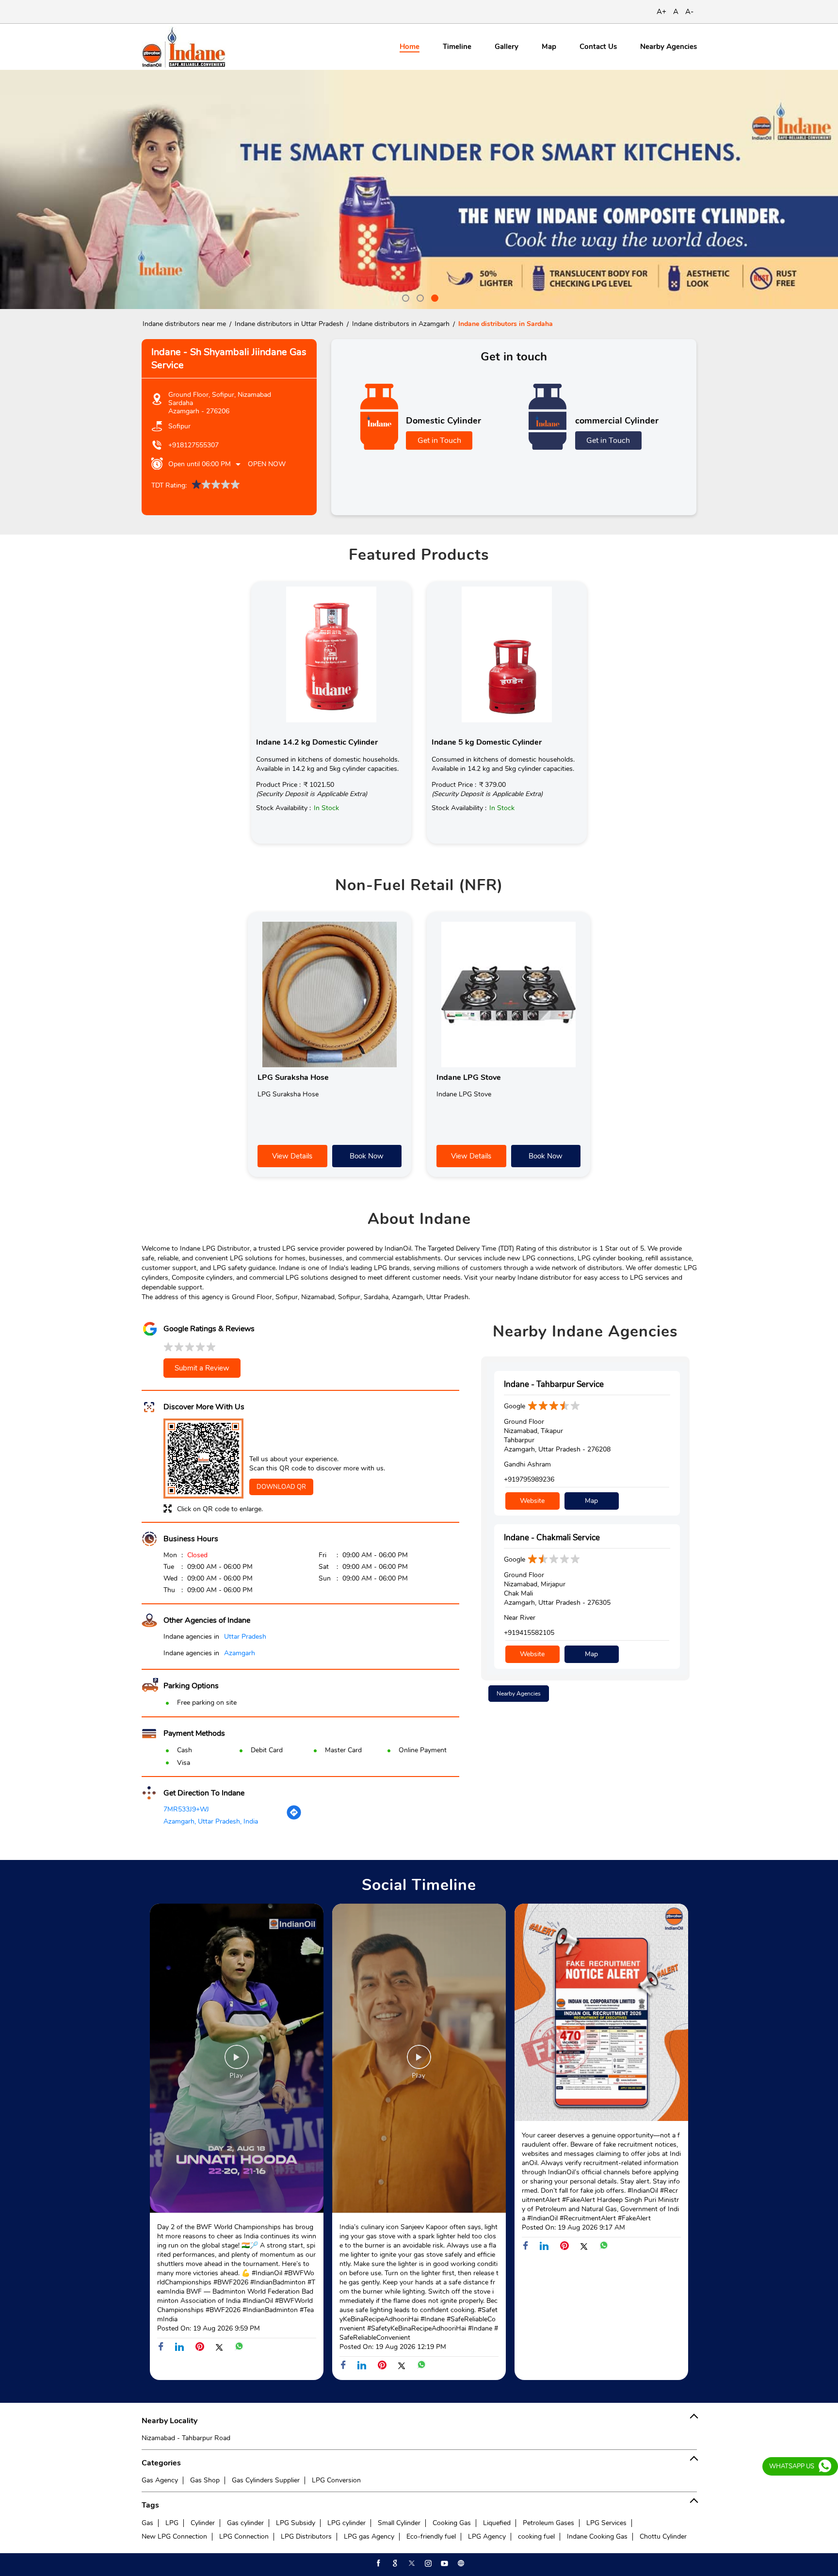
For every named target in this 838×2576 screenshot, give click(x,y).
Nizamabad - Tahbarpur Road (186, 2438)
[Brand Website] (460, 2563)
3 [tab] (434, 297)
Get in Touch (439, 440)
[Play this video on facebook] (237, 2062)
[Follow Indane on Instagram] (427, 2563)
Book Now (367, 1156)
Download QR (281, 1487)
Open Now (267, 464)
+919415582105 (529, 1633)
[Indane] (184, 47)
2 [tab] (419, 297)
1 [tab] (404, 297)
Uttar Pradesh (245, 1637)
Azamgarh (240, 1653)
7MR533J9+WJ (186, 1809)
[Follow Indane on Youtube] (444, 2563)
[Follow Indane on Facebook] (378, 2563)
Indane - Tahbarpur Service (554, 1384)
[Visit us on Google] (394, 2563)
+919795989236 (529, 1479)
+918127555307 (193, 445)
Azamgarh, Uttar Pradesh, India (211, 1821)
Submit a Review (202, 1368)
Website (532, 1501)
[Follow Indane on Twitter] (411, 2563)
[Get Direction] (294, 1818)
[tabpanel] (419, 189)
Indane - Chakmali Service (552, 1538)
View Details (292, 1156)
